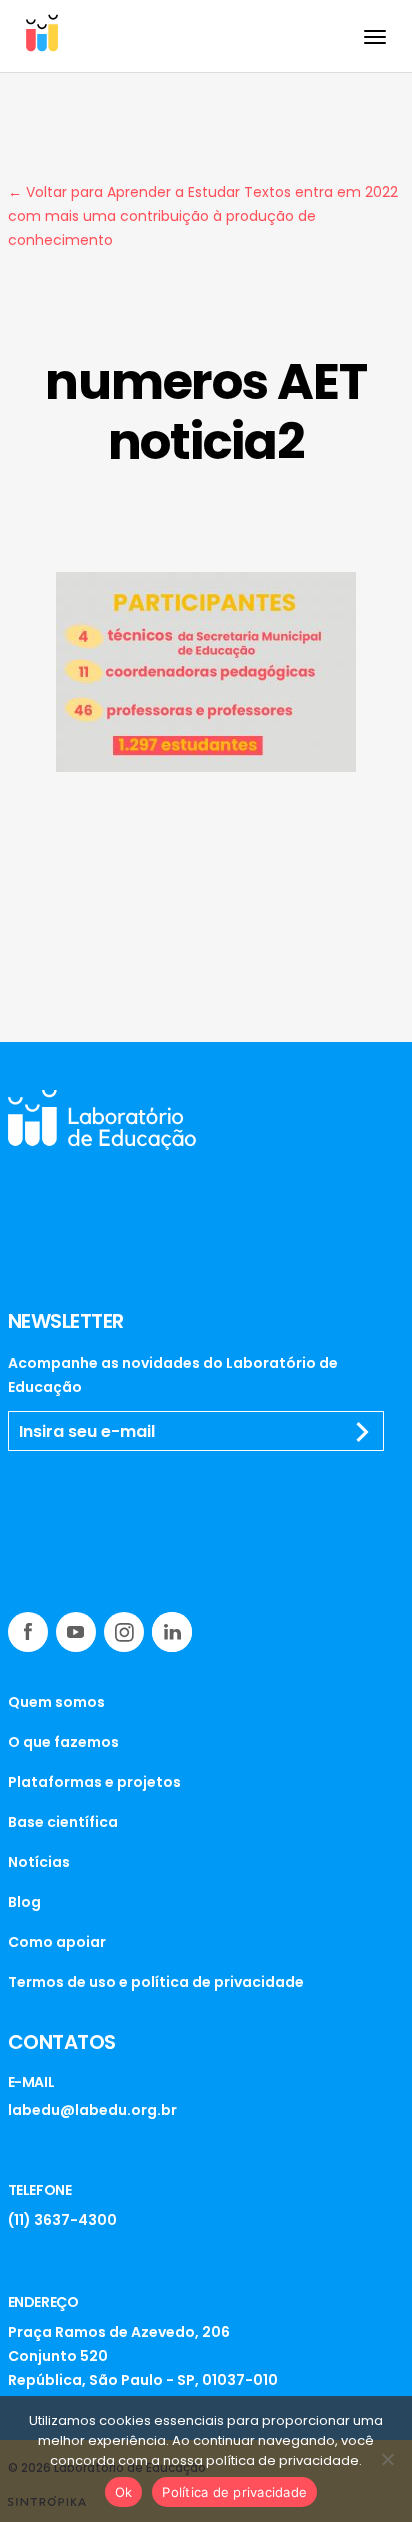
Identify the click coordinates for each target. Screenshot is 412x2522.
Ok (124, 2492)
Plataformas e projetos (94, 1782)
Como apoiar (57, 1942)
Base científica (63, 1822)
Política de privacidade (234, 2492)
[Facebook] (28, 1632)
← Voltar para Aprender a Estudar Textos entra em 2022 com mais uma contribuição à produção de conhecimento (203, 216)
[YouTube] (76, 1632)
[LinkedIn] (172, 1632)
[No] (387, 2459)
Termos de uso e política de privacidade (156, 1982)
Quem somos (56, 1702)
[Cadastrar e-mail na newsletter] (363, 1432)
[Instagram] (124, 1632)
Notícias (39, 1862)
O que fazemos (63, 1742)
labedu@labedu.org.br (92, 2110)
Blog (24, 1902)
